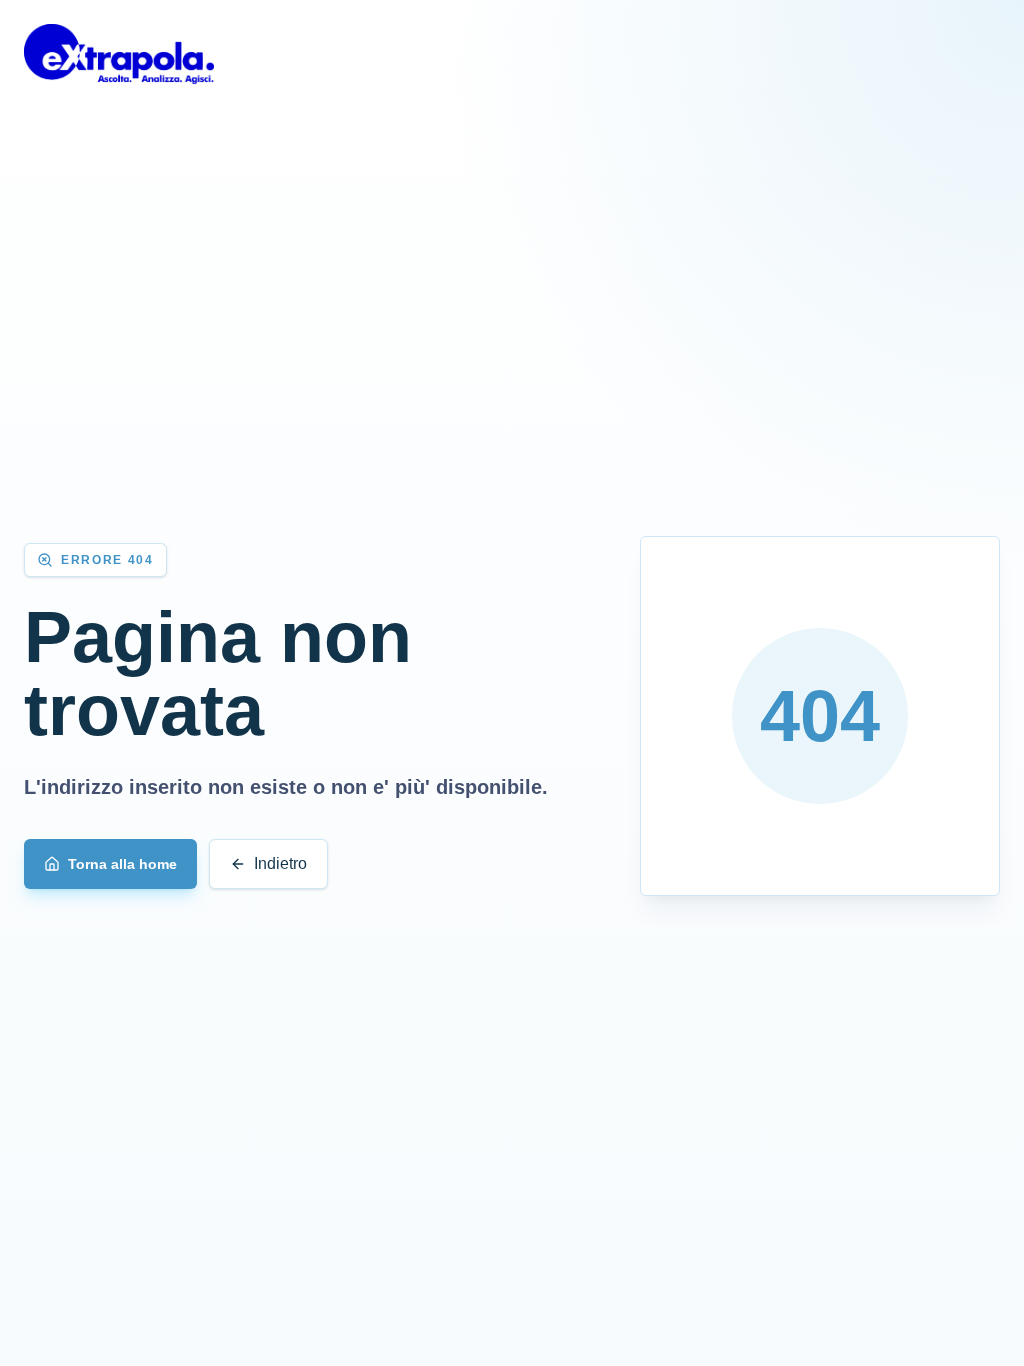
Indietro (280, 863)
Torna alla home (122, 864)
